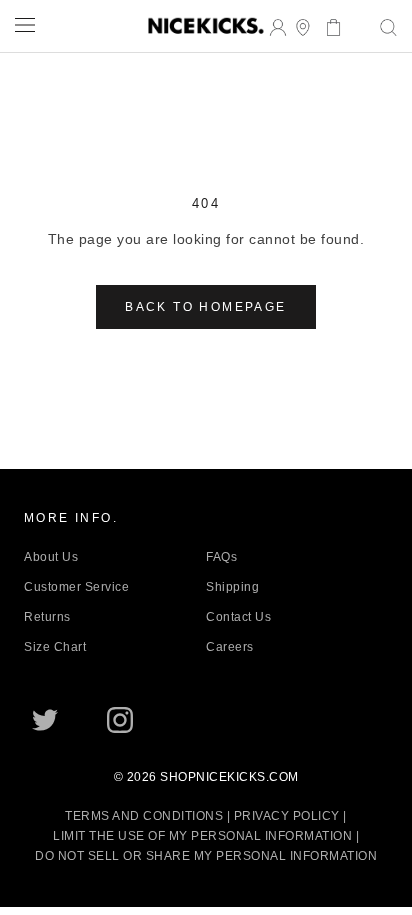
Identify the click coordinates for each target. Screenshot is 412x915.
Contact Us (238, 617)
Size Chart (55, 647)
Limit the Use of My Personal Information (202, 836)
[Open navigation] (25, 24)
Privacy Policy (287, 816)
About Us (51, 557)
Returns (47, 617)
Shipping (232, 587)
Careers (230, 647)
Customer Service (76, 587)
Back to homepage (205, 307)
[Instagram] (120, 720)
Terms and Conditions (144, 816)
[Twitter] (45, 720)
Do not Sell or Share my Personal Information (206, 856)
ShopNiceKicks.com (229, 777)
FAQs (221, 557)
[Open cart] (327, 25)
